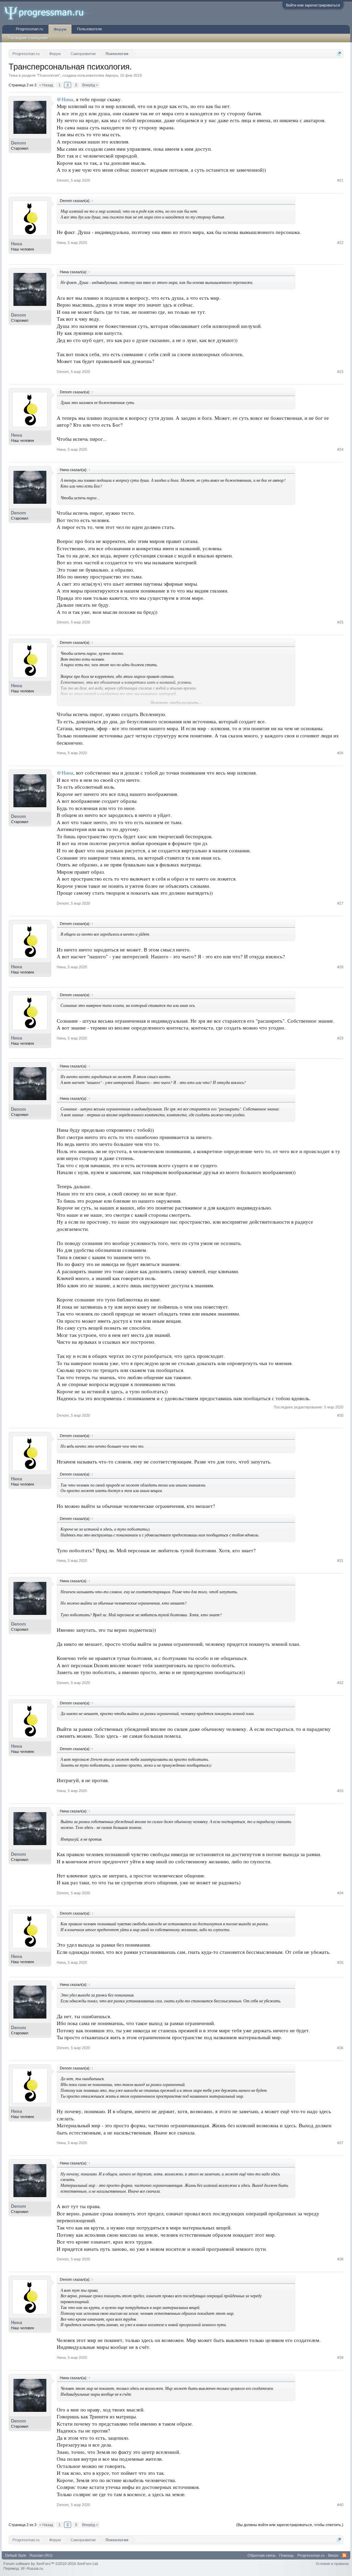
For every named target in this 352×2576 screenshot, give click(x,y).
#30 (340, 1415)
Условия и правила (332, 2564)
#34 (340, 1893)
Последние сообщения (28, 38)
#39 (340, 2357)
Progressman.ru (29, 29)
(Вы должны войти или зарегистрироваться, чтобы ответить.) (290, 2525)
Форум (60, 29)
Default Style (16, 2555)
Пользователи (89, 29)
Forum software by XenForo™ (51, 2564)
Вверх (333, 2555)
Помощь (287, 2555)
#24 (340, 449)
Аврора (112, 75)
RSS (344, 2555)
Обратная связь (262, 2555)
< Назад (46, 85)
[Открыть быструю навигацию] (339, 54)
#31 (340, 1561)
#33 (340, 1791)
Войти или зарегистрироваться (313, 5)
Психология (48, 75)
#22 (340, 243)
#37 (340, 2143)
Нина (16, 244)
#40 (340, 2505)
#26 (340, 753)
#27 (340, 903)
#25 (340, 622)
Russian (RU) (41, 2555)
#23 (340, 372)
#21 (340, 180)
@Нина (65, 99)
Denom (19, 143)
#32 (340, 1683)
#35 (340, 1962)
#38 (340, 2259)
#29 (340, 1038)
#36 (340, 2048)
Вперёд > (90, 85)
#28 (340, 967)
